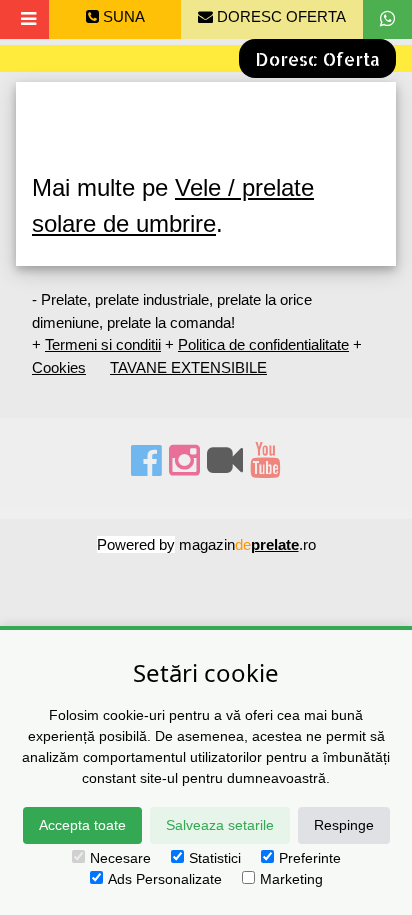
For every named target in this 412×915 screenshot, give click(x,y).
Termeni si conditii (103, 344)
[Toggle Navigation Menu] (28, 19)
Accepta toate (82, 825)
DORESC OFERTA (279, 16)
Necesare (120, 858)
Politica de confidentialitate (263, 344)
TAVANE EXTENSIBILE (188, 367)
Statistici (215, 858)
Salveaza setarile (220, 825)
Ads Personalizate (165, 879)
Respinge (344, 825)
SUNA (122, 16)
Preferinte (310, 858)
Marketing (291, 879)
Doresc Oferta (317, 58)
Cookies (59, 367)
